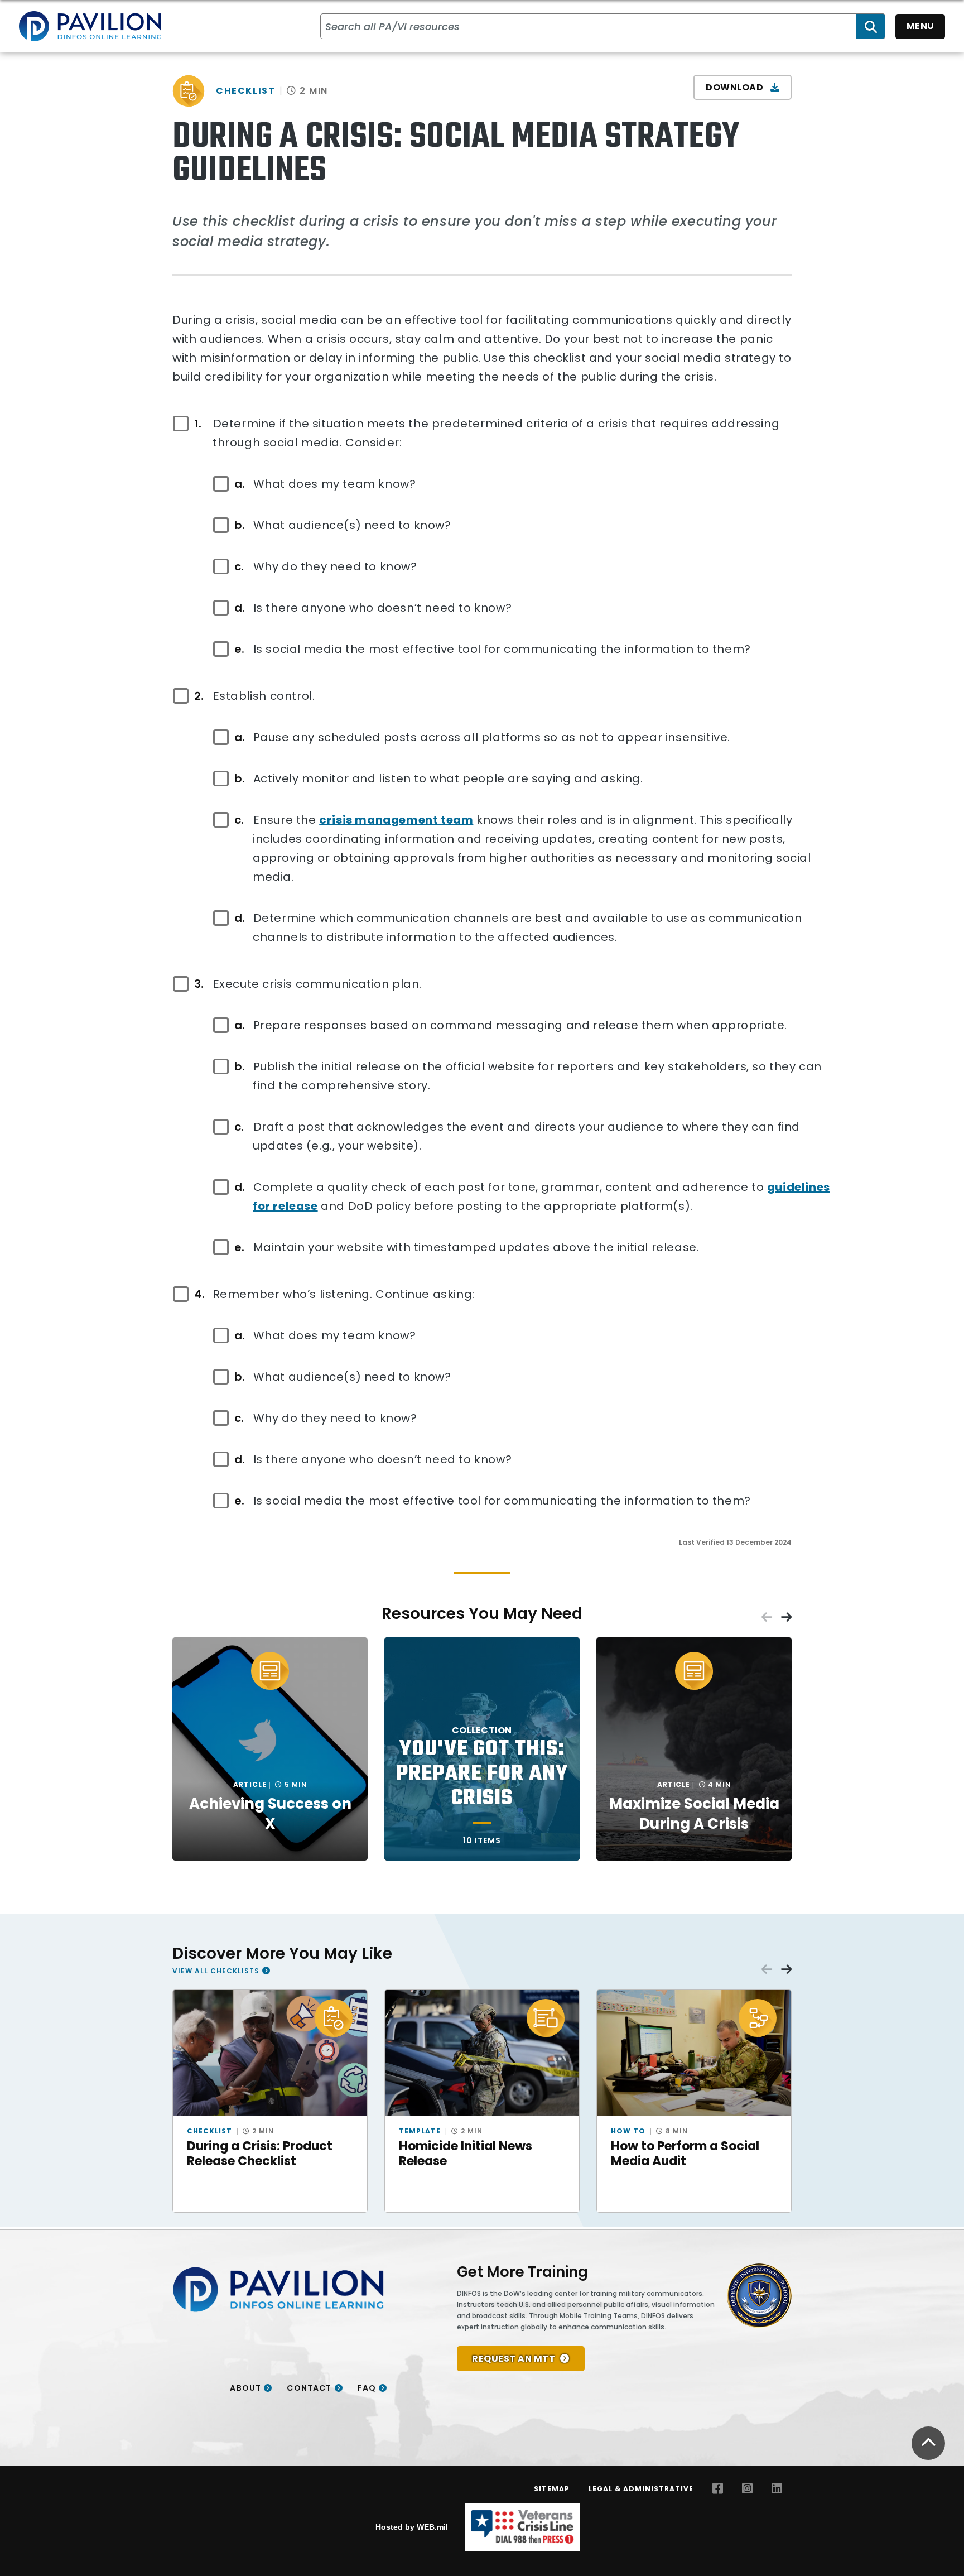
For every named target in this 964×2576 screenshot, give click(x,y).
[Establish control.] (204, 696)
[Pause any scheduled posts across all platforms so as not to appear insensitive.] (244, 737)
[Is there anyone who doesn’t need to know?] (244, 608)
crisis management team (396, 820)
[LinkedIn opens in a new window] (777, 2489)
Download (736, 87)
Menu (920, 26)
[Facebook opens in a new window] (718, 2489)
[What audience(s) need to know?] (244, 525)
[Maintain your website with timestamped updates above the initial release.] (244, 1247)
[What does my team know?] (244, 484)
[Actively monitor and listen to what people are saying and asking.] (244, 778)
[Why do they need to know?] (244, 566)
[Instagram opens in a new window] (747, 2489)
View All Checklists (216, 1971)
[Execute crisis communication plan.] (204, 984)
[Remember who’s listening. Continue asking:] (204, 1294)
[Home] (90, 26)
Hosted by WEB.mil (412, 2527)
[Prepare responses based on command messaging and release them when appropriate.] (244, 1025)
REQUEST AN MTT (514, 2359)
